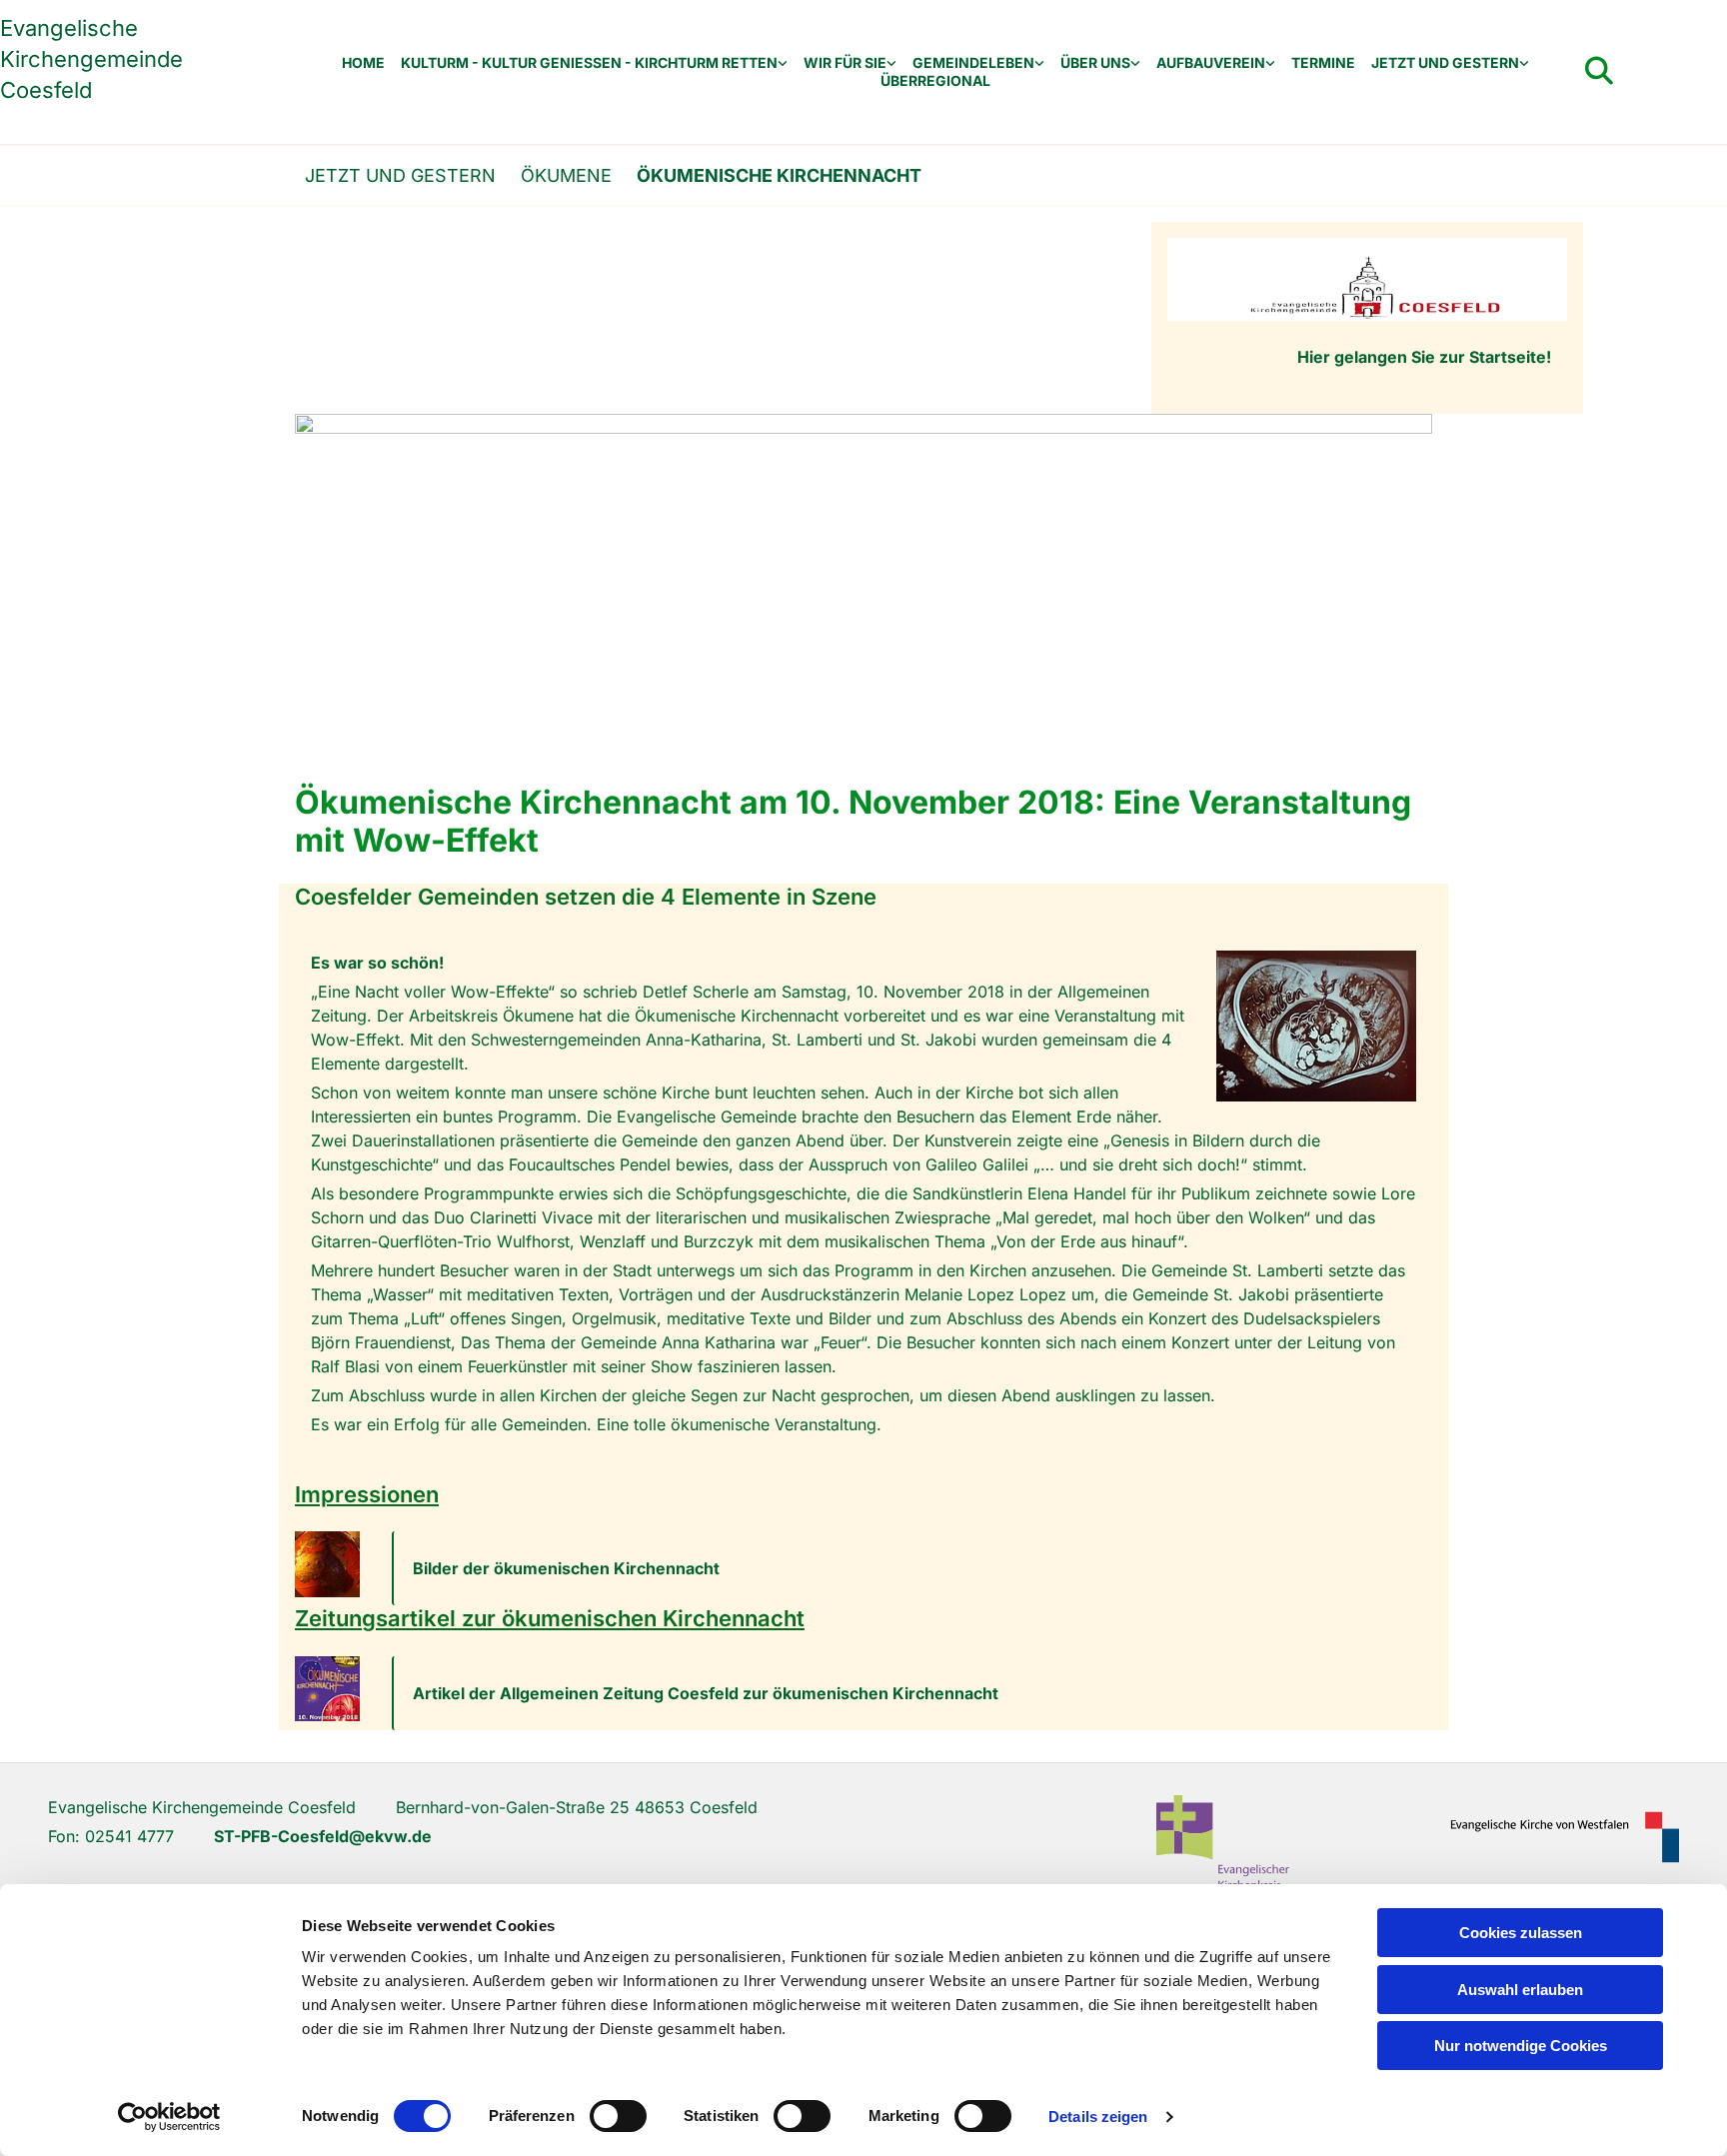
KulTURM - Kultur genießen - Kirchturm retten (589, 63)
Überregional (935, 81)
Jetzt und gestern (1445, 63)
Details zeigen (1098, 2117)
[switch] (618, 2116)
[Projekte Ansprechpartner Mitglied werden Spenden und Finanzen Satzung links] (1270, 63)
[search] (1599, 71)
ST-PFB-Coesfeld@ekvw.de (323, 1836)
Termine (1323, 63)
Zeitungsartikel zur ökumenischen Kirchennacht (550, 1618)
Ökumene (566, 175)
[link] (594, 63)
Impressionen (367, 1494)
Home (363, 63)
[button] (912, 1568)
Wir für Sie (845, 63)
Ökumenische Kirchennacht (779, 175)
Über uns (1095, 63)
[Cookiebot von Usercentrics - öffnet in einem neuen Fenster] (169, 2117)
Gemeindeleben (973, 63)
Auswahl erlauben (1520, 1990)
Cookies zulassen (1521, 1933)
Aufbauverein (1211, 63)
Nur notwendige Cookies (1521, 2046)
